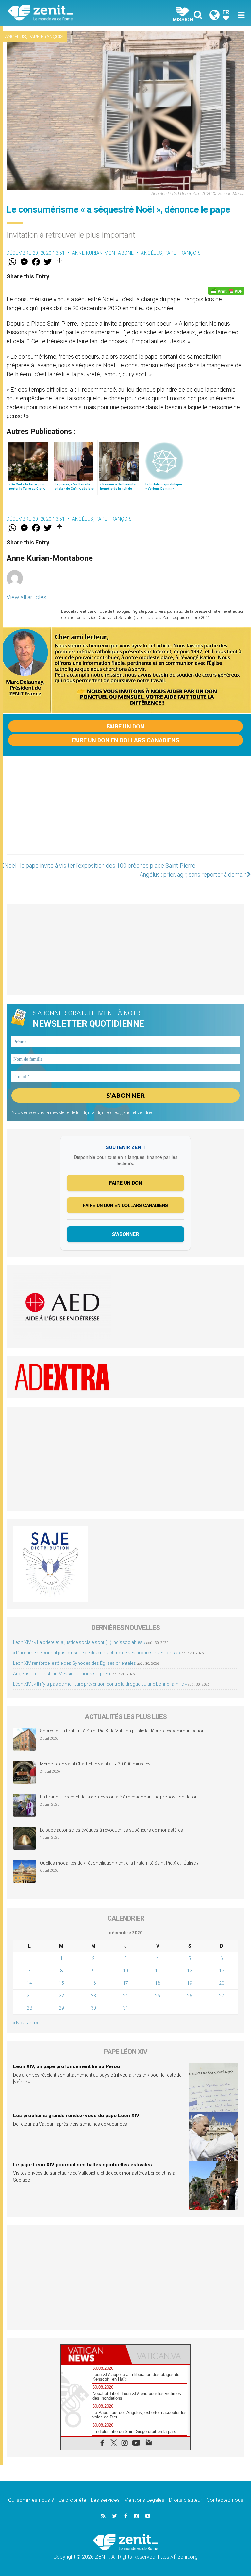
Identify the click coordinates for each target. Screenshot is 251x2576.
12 (190, 1971)
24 (125, 1996)
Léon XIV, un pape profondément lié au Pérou (67, 2066)
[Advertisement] (125, 812)
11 (158, 1971)
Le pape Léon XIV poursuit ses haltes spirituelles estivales (83, 2165)
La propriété (72, 2500)
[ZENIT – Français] (70, 13)
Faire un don (125, 726)
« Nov (19, 2023)
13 (222, 1971)
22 (61, 1996)
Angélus (16, 37)
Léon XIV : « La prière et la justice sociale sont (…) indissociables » (79, 1642)
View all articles (26, 597)
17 (125, 1983)
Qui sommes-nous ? (31, 2500)
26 (190, 1996)
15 (61, 1983)
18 (158, 1983)
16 (93, 1983)
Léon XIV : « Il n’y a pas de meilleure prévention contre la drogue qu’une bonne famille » (100, 1684)
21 (29, 1996)
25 (158, 1996)
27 (222, 1996)
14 (29, 1983)
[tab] (93, 2354)
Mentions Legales (144, 2500)
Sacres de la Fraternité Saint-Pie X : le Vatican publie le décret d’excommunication (122, 1731)
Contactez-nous (225, 2500)
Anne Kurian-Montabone (103, 253)
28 (29, 2008)
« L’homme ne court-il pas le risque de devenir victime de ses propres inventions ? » (97, 1653)
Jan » (33, 2023)
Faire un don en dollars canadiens (125, 740)
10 (125, 1971)
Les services (105, 2500)
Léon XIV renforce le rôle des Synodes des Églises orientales (75, 1663)
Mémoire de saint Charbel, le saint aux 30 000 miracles (95, 1764)
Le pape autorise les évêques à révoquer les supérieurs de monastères (111, 1830)
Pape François (46, 37)
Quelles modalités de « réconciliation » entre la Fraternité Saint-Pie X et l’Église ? (119, 1863)
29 (61, 2008)
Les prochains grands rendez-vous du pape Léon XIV (76, 2116)
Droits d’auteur (185, 2500)
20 (222, 1983)
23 (93, 1996)
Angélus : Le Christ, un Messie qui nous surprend (62, 1674)
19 (190, 1983)
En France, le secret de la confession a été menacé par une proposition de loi (118, 1797)
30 (93, 2008)
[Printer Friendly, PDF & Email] (226, 291)
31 (125, 2008)
